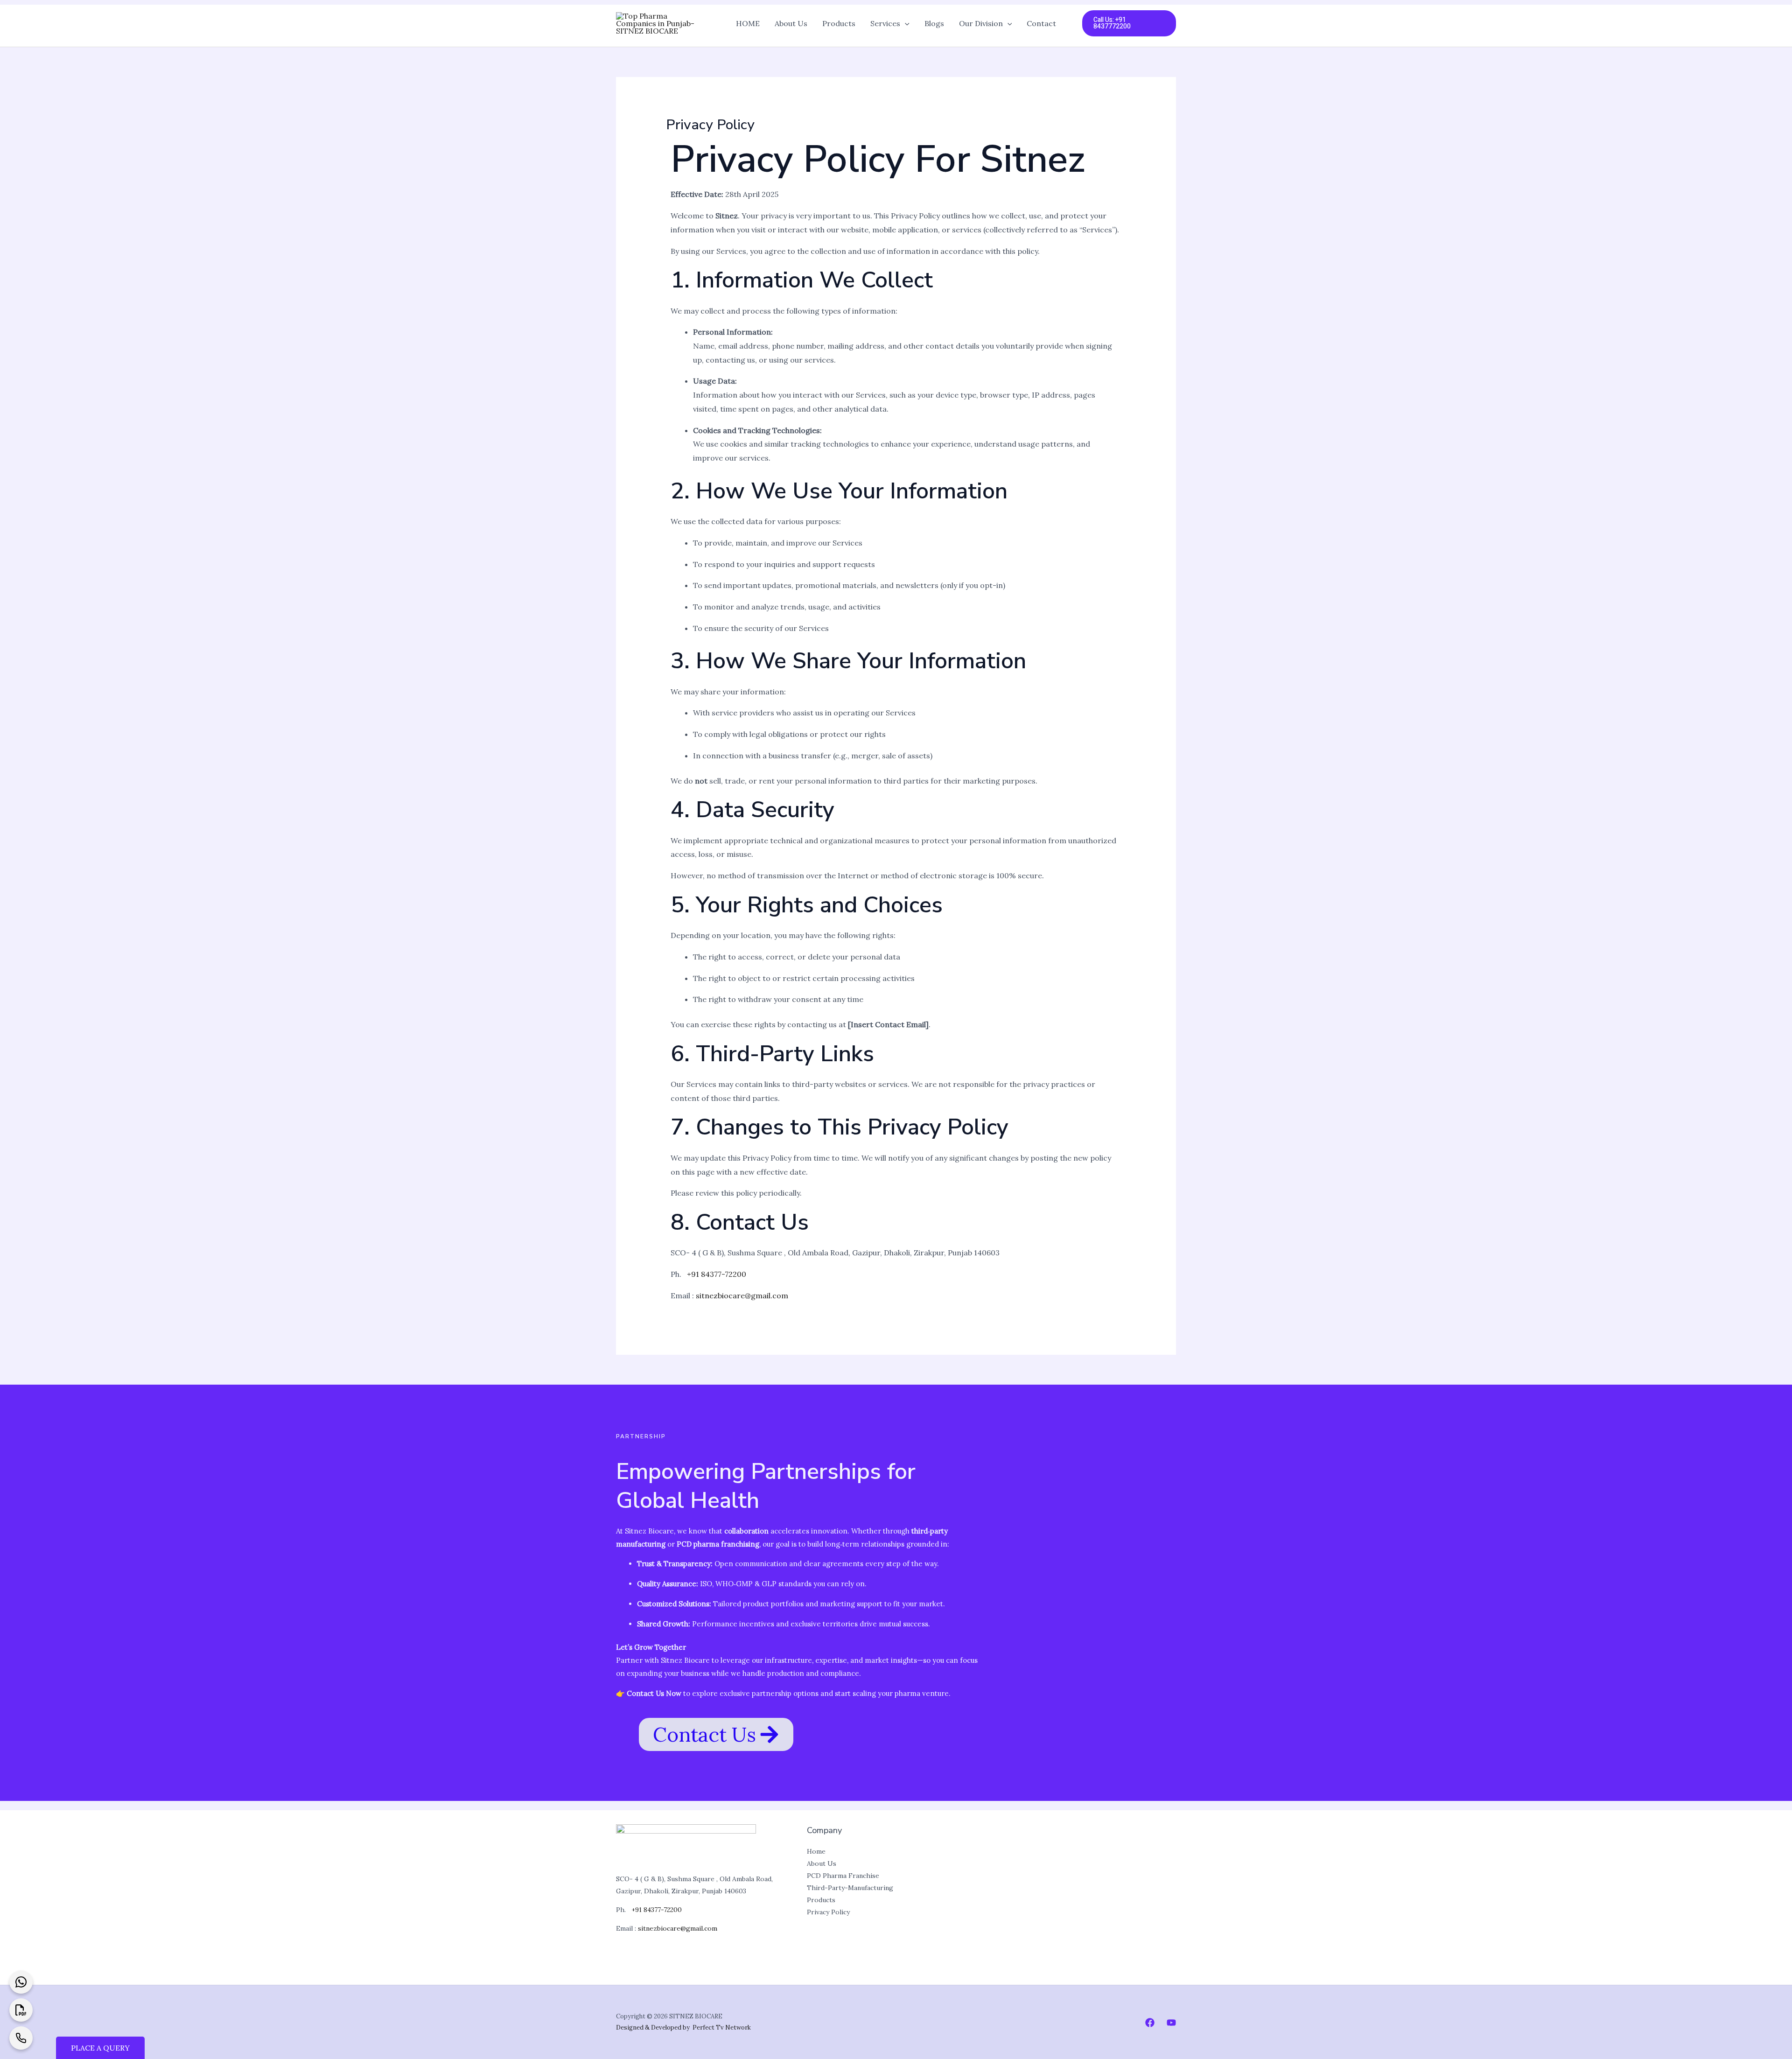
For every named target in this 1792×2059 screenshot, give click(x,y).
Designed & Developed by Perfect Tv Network (683, 2027)
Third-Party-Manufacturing (850, 1888)
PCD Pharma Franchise (843, 1876)
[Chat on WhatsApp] (21, 1982)
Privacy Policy (828, 1912)
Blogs (934, 23)
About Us (791, 23)
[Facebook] (1150, 2023)
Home (816, 1851)
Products (839, 23)
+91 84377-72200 (716, 1274)
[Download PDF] (21, 2010)
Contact (1041, 23)
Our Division (981, 23)
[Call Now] (21, 2038)
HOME (748, 23)
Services (885, 23)
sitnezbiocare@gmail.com (742, 1296)
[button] (905, 23)
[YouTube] (1171, 2023)
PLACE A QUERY (100, 2048)
